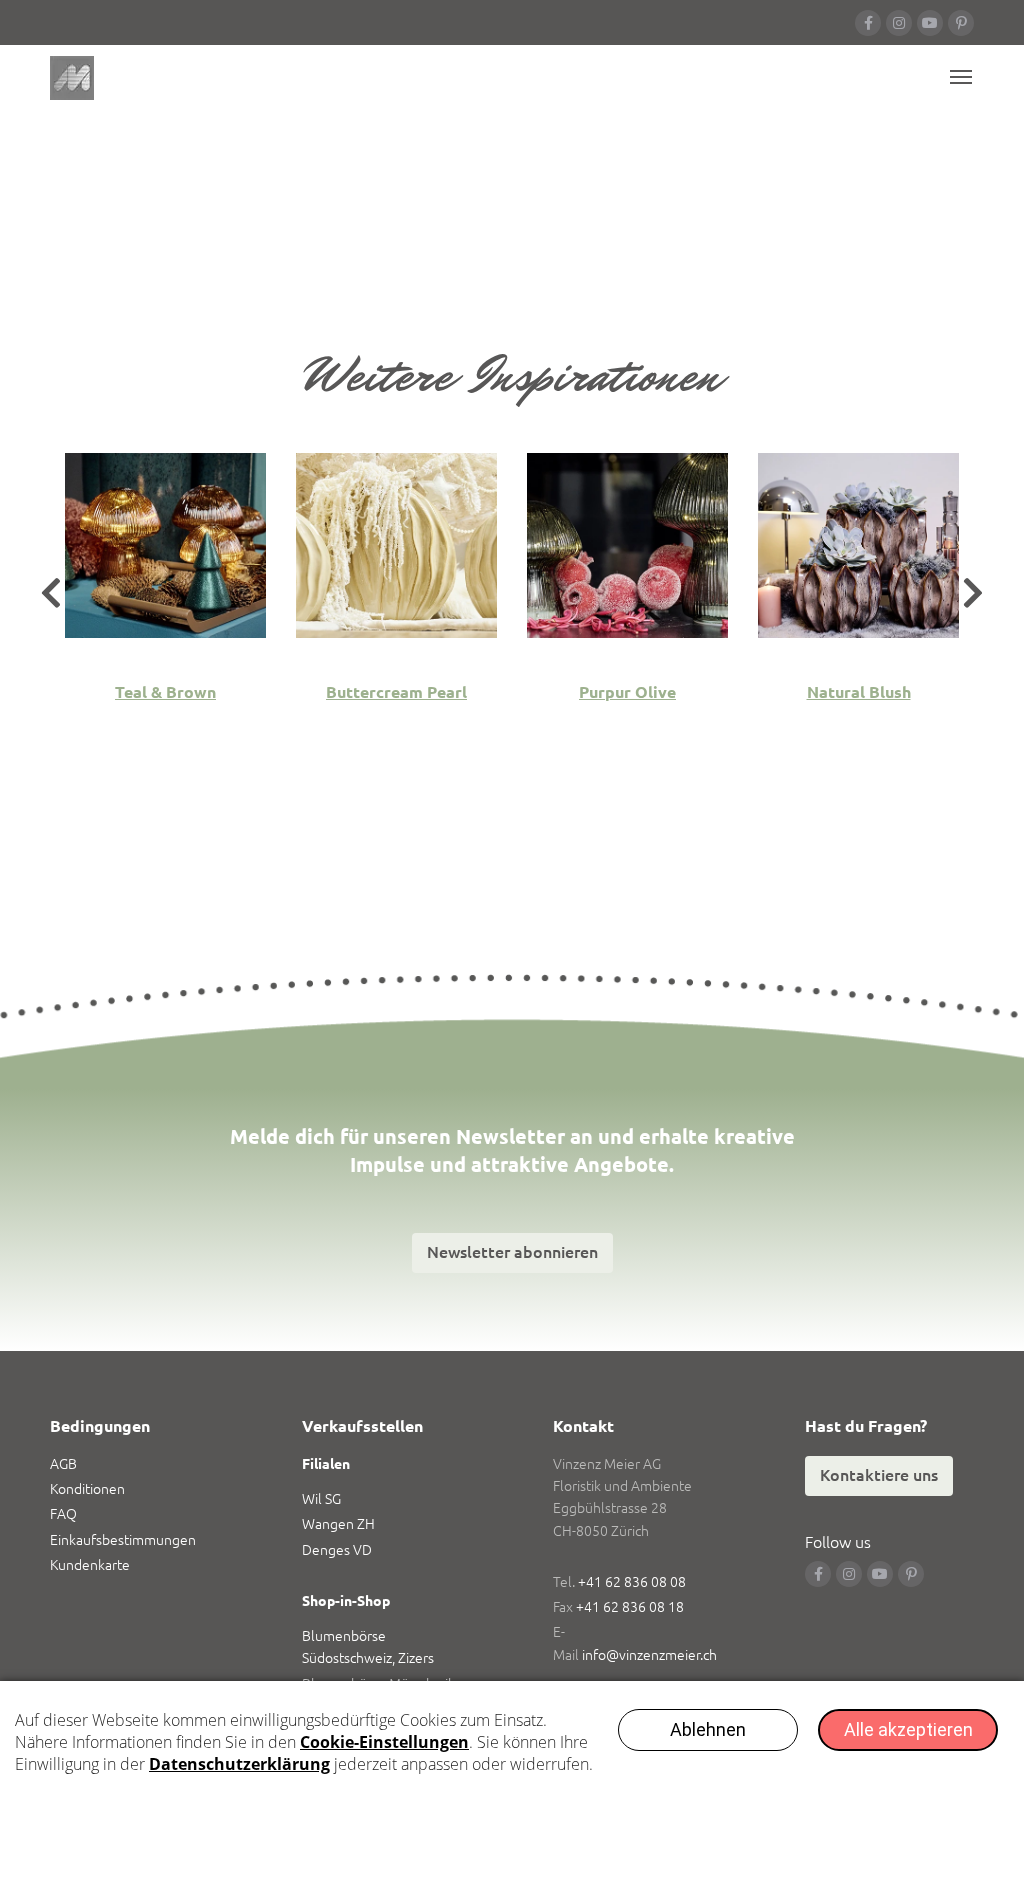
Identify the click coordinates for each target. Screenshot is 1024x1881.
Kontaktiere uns (879, 1475)
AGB (63, 1464)
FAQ (63, 1514)
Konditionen (87, 1489)
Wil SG (321, 1499)
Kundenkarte (90, 1565)
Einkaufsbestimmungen (123, 1540)
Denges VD (337, 1550)
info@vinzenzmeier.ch (649, 1655)
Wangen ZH (338, 1524)
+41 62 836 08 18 (630, 1607)
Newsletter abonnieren (512, 1252)
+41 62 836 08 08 (632, 1582)
